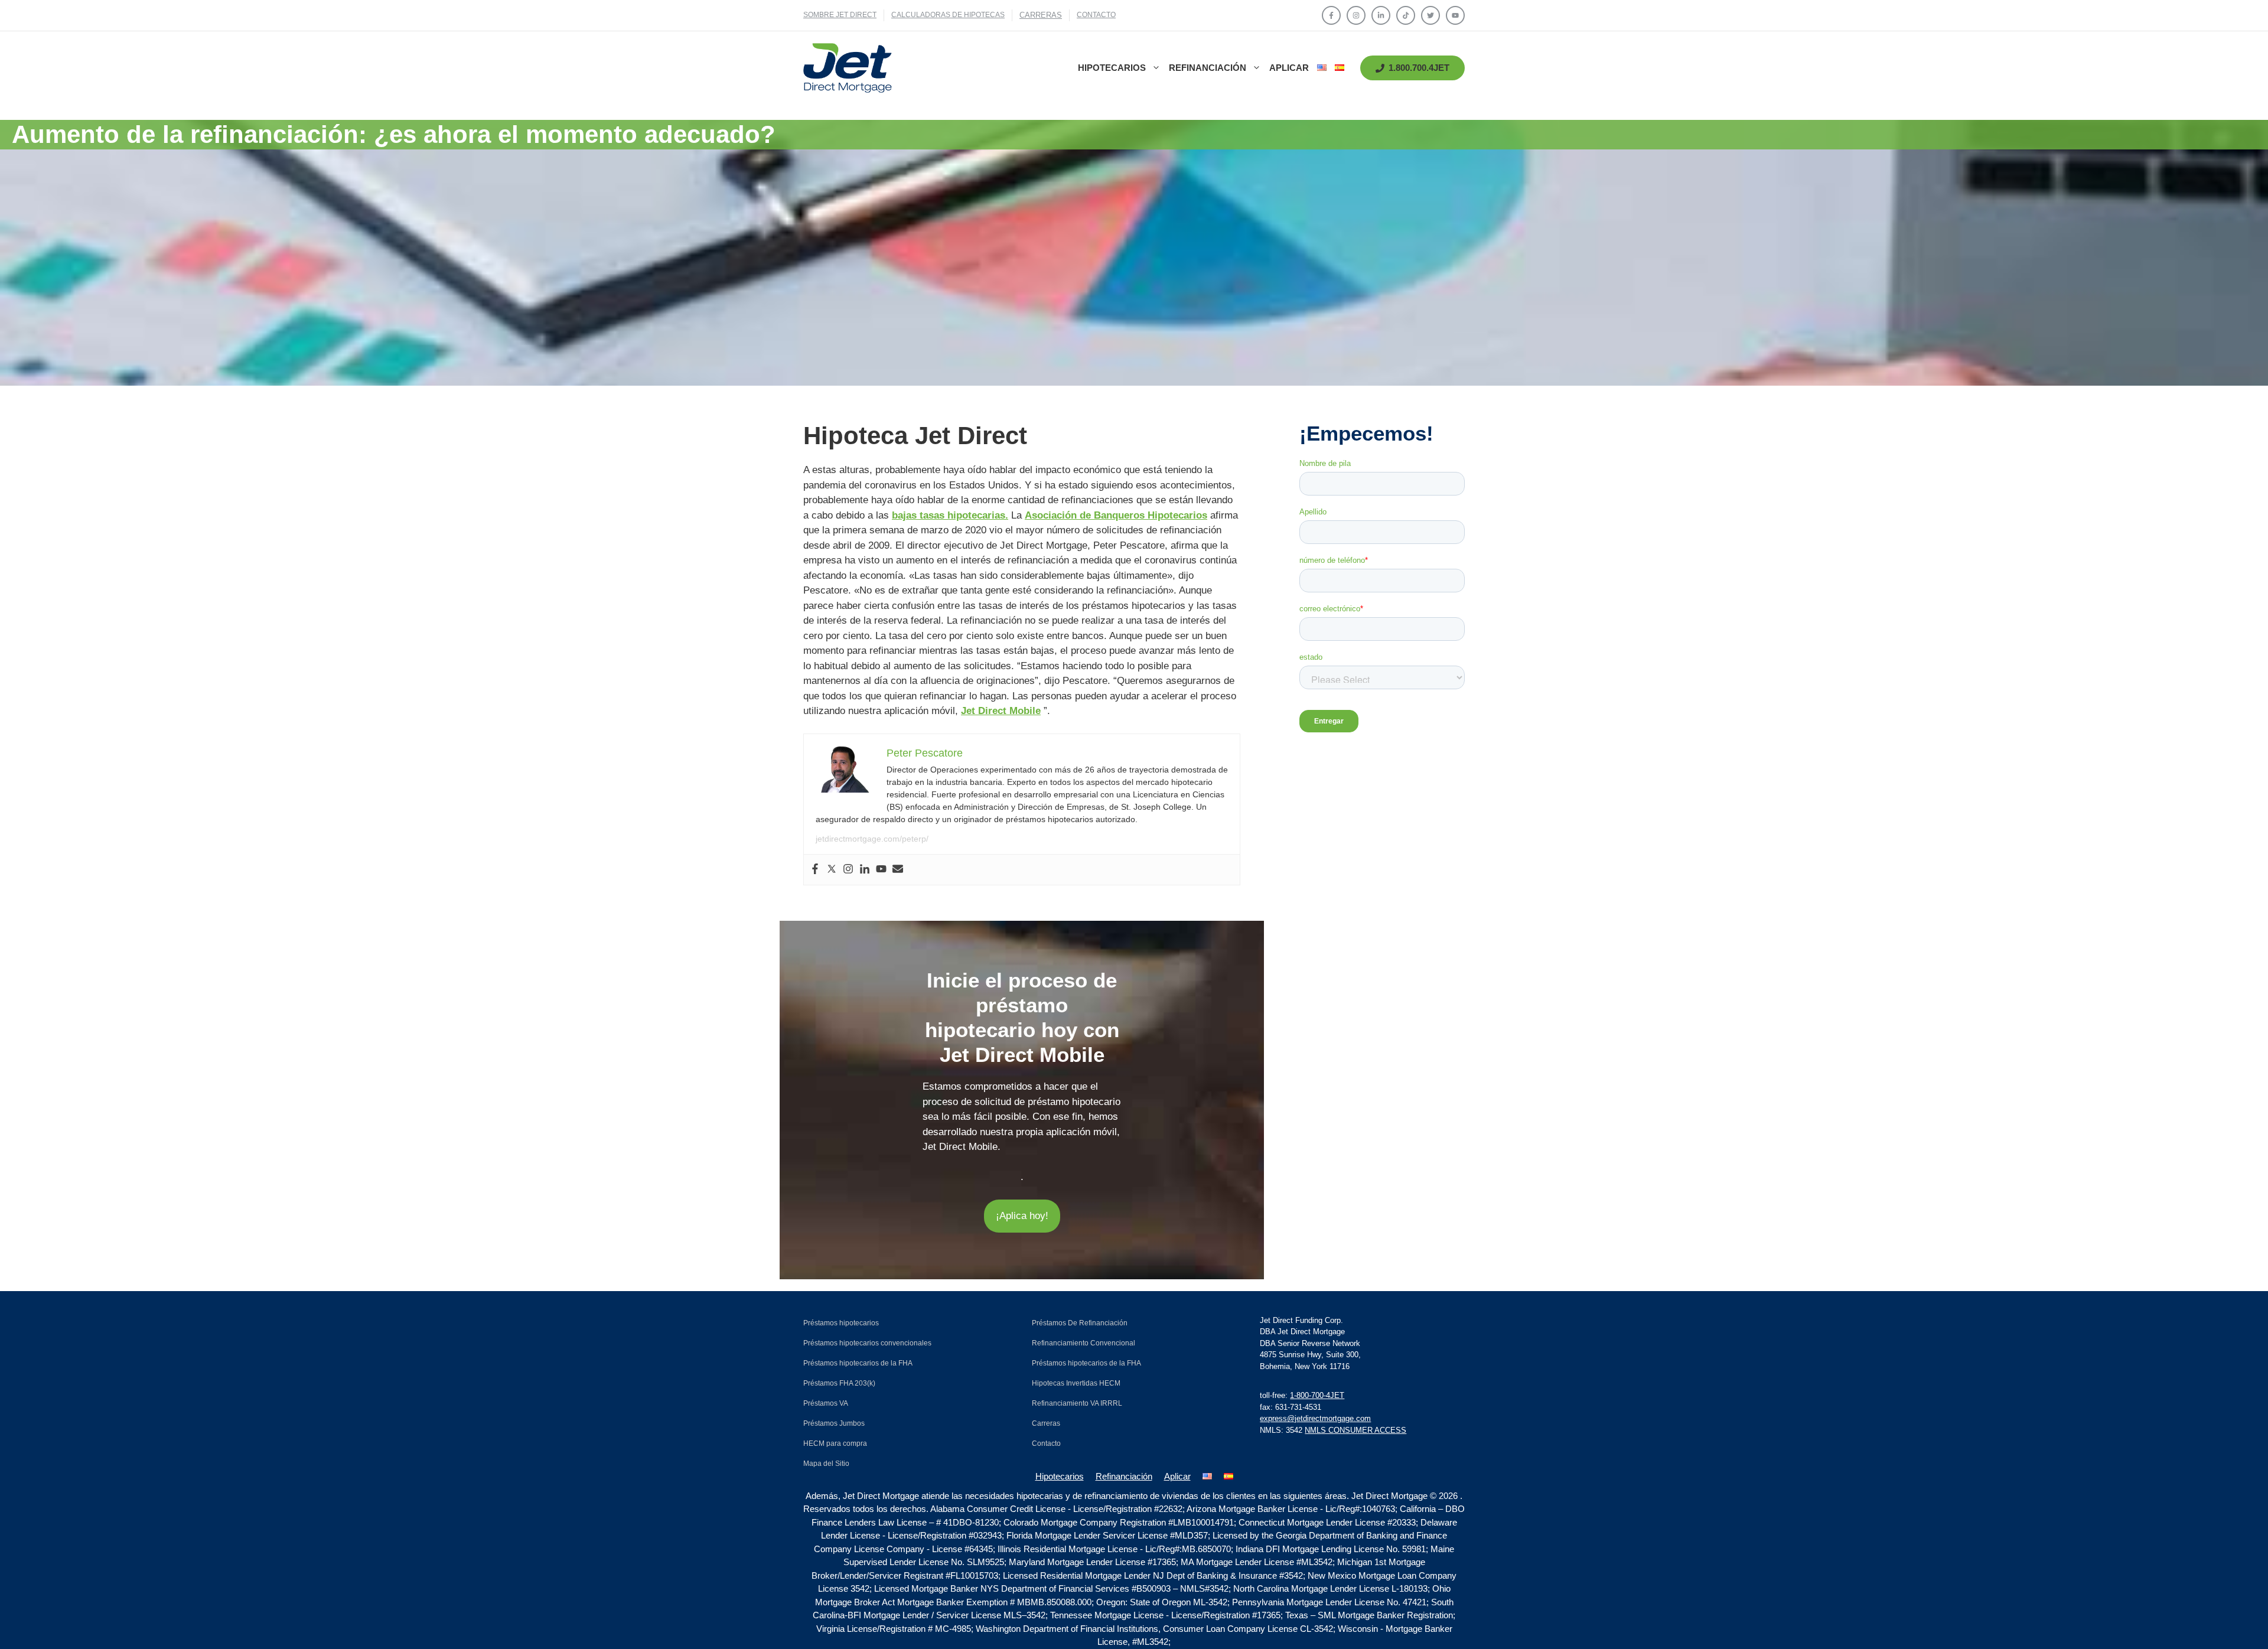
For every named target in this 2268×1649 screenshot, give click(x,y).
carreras (1041, 15)
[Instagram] (848, 870)
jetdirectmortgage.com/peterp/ (872, 839)
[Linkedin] (865, 870)
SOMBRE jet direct (840, 15)
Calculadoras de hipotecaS (948, 15)
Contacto (1096, 15)
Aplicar (1289, 68)
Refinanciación (1208, 68)
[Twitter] (832, 870)
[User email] (898, 870)
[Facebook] (815, 870)
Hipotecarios (1112, 68)
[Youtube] (881, 870)
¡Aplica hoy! (1022, 1216)
